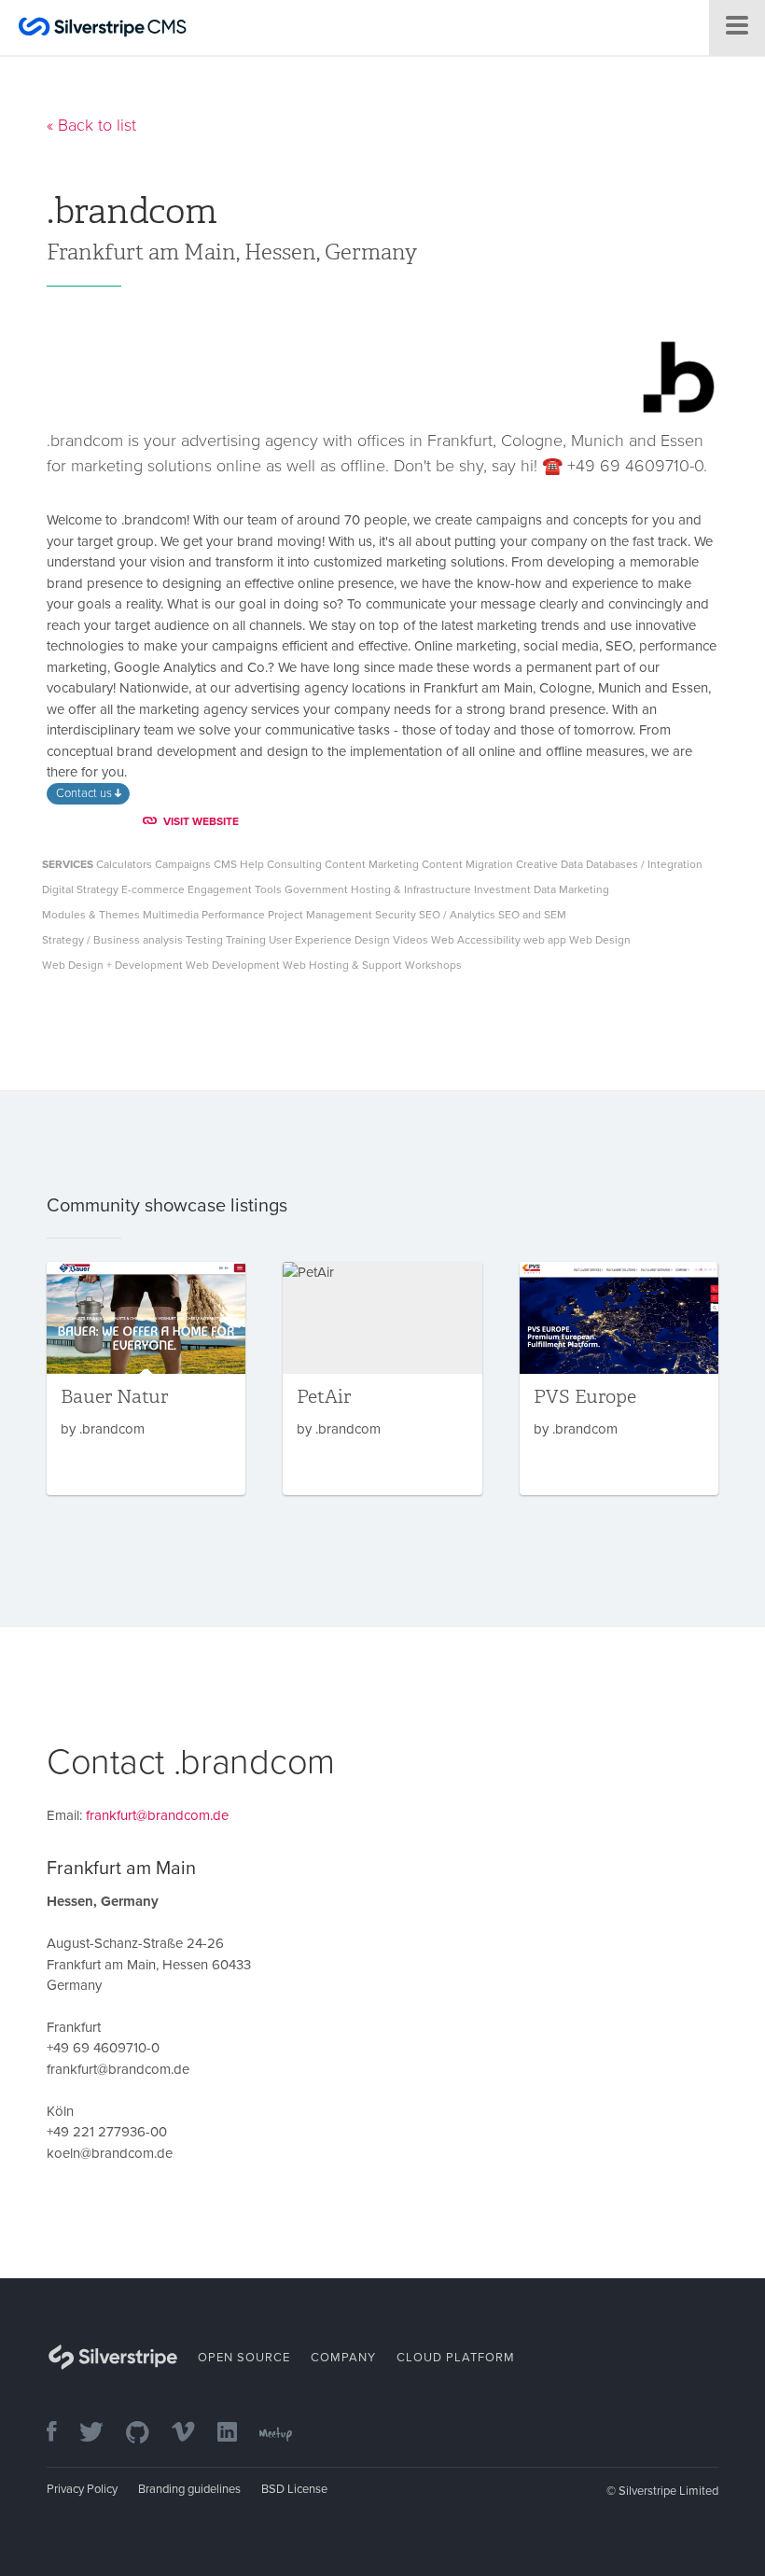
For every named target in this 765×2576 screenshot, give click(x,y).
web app (545, 940)
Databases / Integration (644, 864)
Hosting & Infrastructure (411, 889)
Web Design (600, 940)
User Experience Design (329, 940)
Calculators (124, 864)
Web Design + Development (112, 965)
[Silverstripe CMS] (103, 29)
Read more (146, 1379)
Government (316, 889)
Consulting (294, 864)
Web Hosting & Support (342, 965)
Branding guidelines (189, 2489)
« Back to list (91, 125)
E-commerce (153, 889)
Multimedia (171, 915)
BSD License (294, 2489)
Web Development (233, 965)
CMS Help (239, 864)
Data (572, 864)
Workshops (433, 965)
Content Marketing (372, 864)
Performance (233, 915)
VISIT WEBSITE (201, 821)
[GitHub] (147, 2434)
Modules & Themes (91, 915)
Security (396, 915)
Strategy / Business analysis (112, 940)
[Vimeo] (193, 2434)
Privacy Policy (82, 2489)
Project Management (320, 915)
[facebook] (61, 2434)
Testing (204, 940)
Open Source (244, 2358)
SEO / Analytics (457, 915)
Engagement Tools (235, 889)
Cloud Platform (456, 2358)
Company (343, 2358)
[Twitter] (101, 2434)
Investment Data (515, 889)
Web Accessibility (476, 940)
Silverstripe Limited (668, 2491)
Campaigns (183, 864)
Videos (410, 940)
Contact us (85, 793)
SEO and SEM (532, 915)
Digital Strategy (80, 889)
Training (246, 940)
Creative (537, 864)
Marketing (584, 889)
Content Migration (467, 864)
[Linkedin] (236, 2434)
